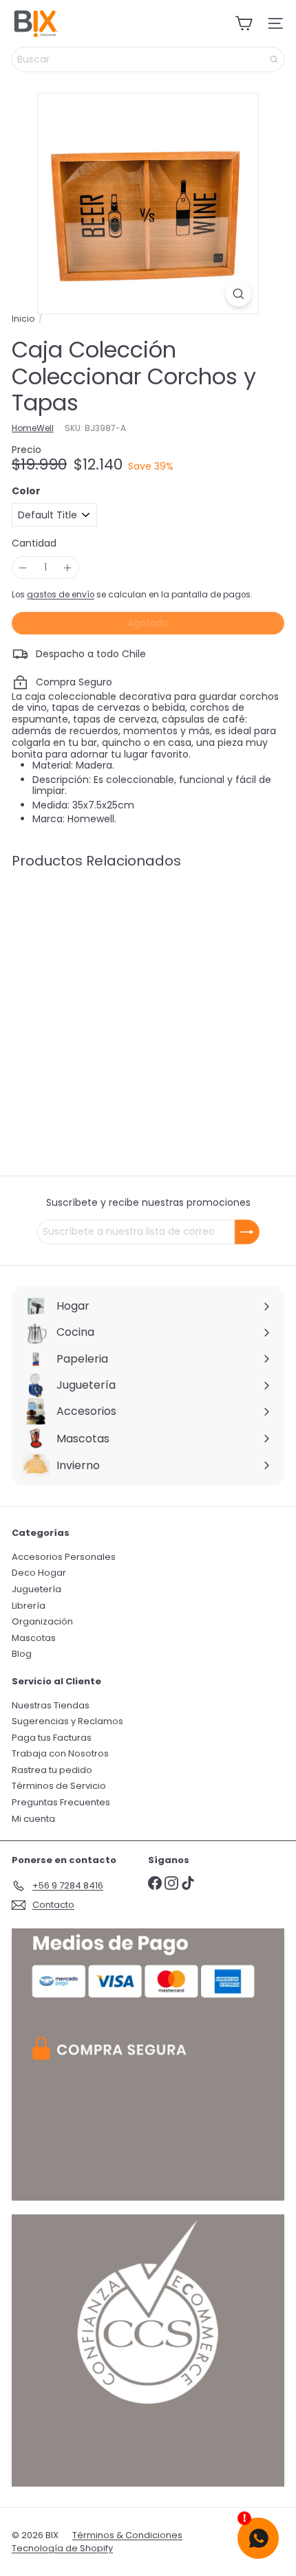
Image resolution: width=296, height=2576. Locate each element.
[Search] (274, 59)
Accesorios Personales (64, 1557)
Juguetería (36, 1589)
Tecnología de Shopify (62, 2548)
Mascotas (34, 1638)
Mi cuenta (33, 1819)
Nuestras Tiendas (51, 1705)
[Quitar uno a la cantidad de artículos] (23, 568)
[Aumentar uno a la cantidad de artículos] (68, 568)
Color (26, 491)
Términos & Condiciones (127, 2535)
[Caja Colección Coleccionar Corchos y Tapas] (98, 986)
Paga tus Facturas (52, 1738)
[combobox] (148, 59)
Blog (22, 1654)
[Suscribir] (247, 1232)
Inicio (23, 319)
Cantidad (34, 543)
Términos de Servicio (59, 1786)
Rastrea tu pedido (52, 1770)
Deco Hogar (39, 1573)
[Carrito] (244, 23)
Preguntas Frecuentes (61, 1802)
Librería (29, 1606)
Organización (42, 1621)
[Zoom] (239, 294)
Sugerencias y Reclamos (67, 1721)
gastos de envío (61, 595)
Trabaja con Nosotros (60, 1753)
